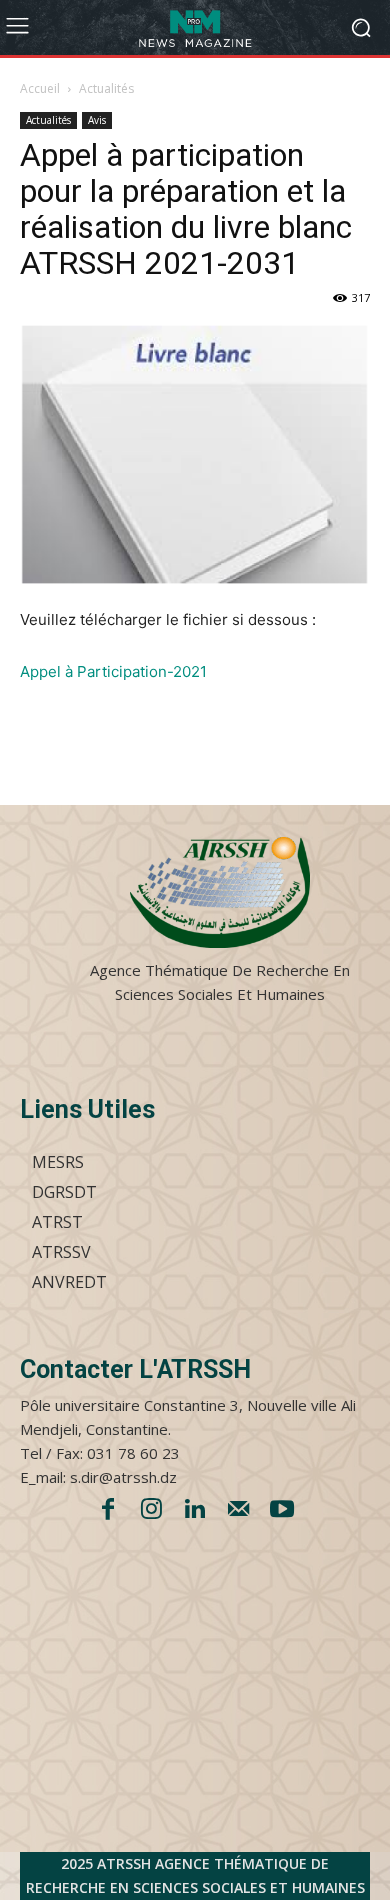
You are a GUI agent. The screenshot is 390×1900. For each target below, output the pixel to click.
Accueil (40, 88)
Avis (97, 120)
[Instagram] (152, 1511)
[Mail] (239, 1511)
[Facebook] (108, 1511)
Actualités (106, 88)
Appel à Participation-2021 (113, 671)
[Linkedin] (195, 1511)
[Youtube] (282, 1511)
